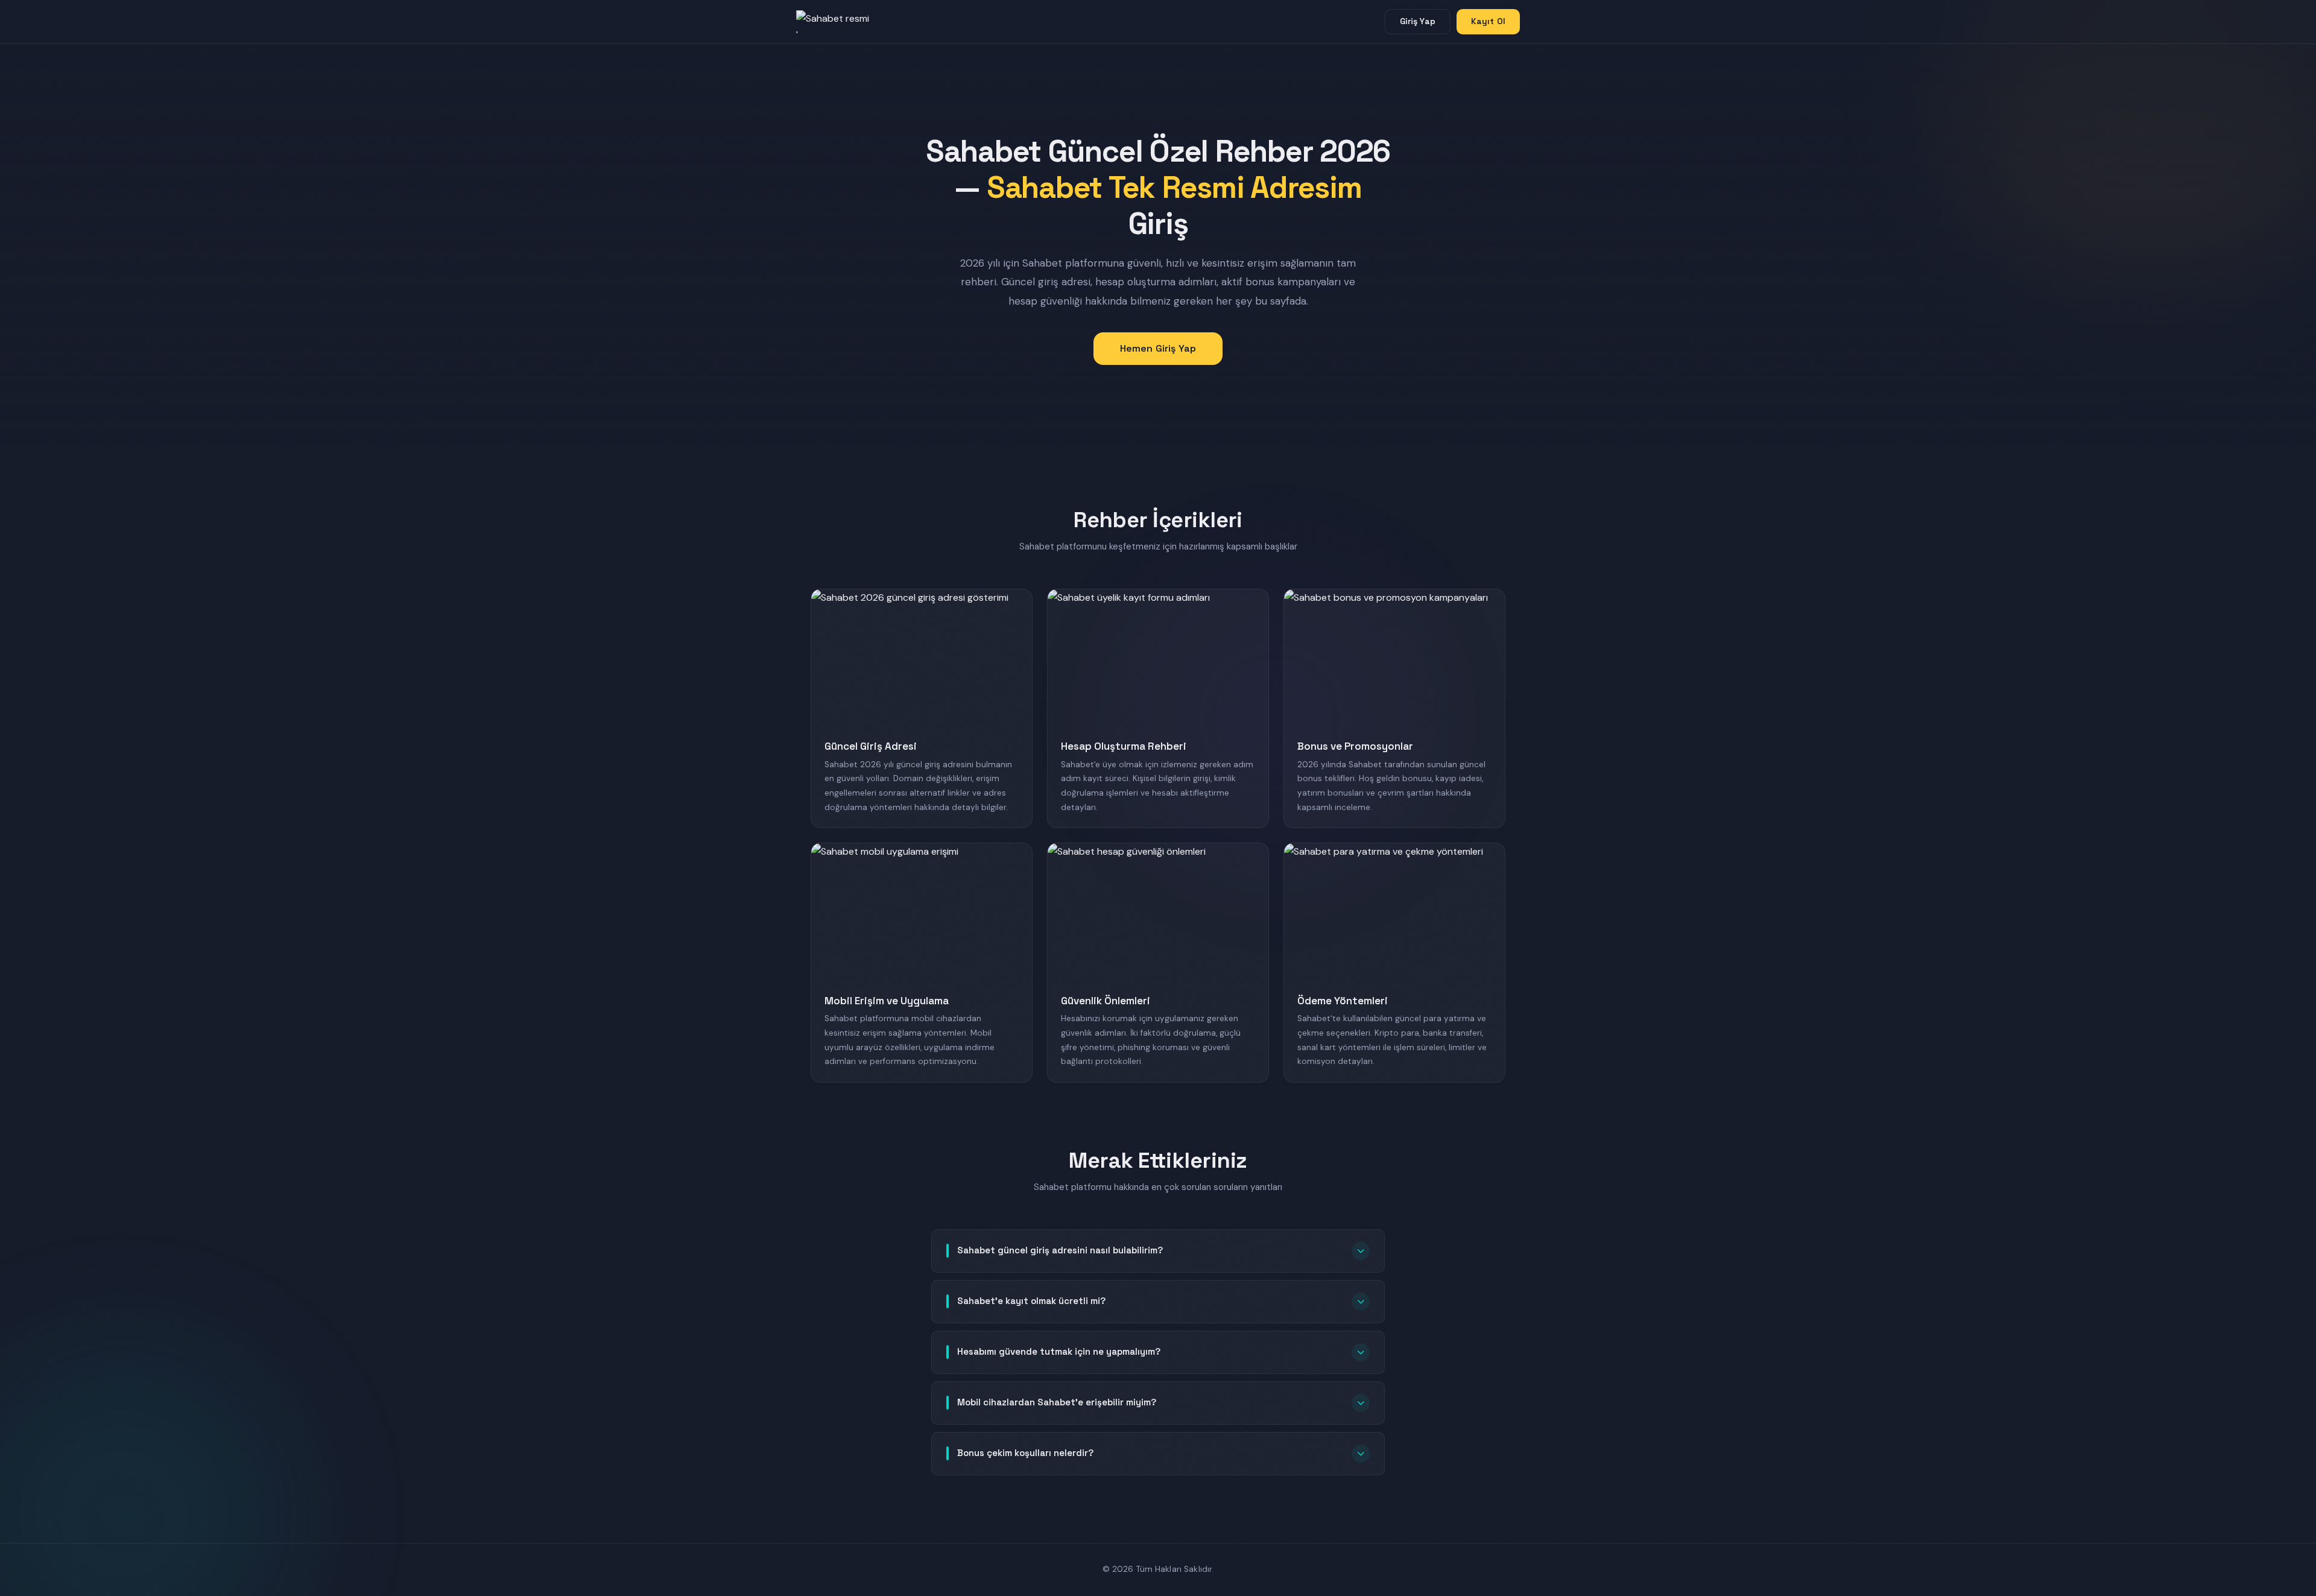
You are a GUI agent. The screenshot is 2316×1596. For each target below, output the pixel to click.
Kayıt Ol (1488, 21)
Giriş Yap (1418, 21)
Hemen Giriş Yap (1158, 348)
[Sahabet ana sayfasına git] (844, 22)
